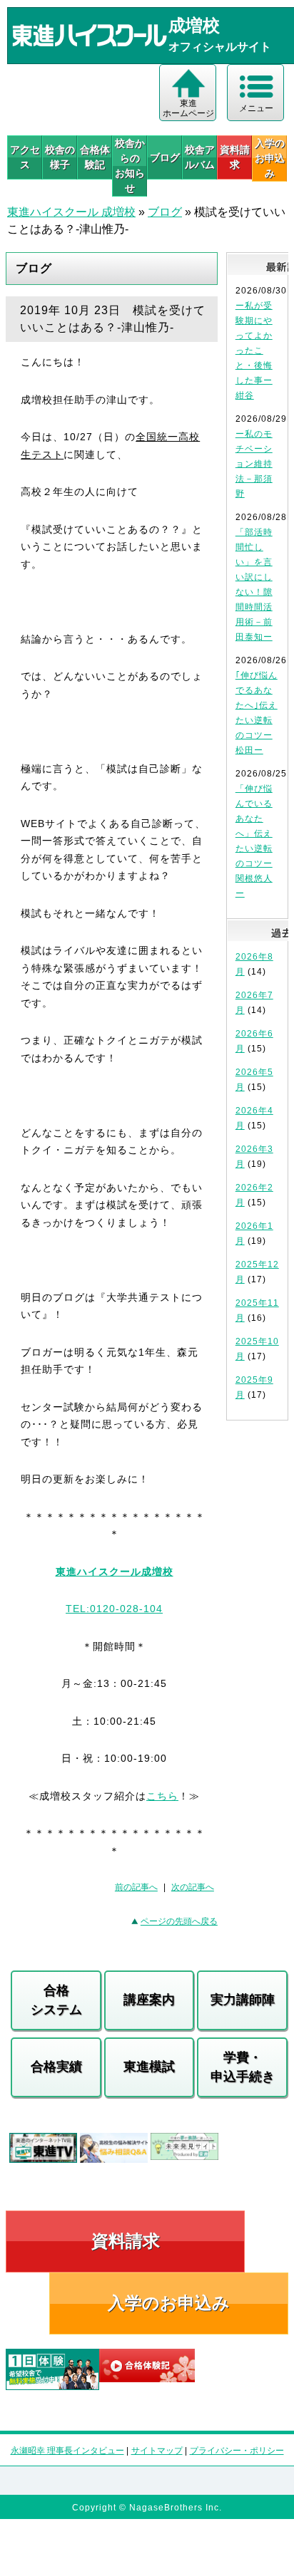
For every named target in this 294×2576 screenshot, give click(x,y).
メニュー (256, 108)
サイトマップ (157, 2451)
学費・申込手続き (243, 2067)
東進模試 (149, 2067)
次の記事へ (193, 1887)
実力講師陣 (243, 2000)
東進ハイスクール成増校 (115, 1572)
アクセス (25, 157)
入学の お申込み (270, 158)
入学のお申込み (169, 2303)
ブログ (165, 157)
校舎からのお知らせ (130, 166)
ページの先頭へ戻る (179, 1921)
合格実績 (56, 2067)
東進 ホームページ (188, 108)
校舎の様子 (60, 157)
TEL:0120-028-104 (114, 1609)
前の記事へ (136, 1887)
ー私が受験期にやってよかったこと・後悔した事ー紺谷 (254, 350)
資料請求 (235, 157)
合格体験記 (95, 157)
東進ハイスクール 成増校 (71, 212)
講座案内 (149, 2000)
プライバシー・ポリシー (237, 2451)
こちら (162, 1796)
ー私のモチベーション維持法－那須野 (254, 464)
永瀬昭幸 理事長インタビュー (67, 2451)
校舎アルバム (200, 157)
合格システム (56, 2000)
